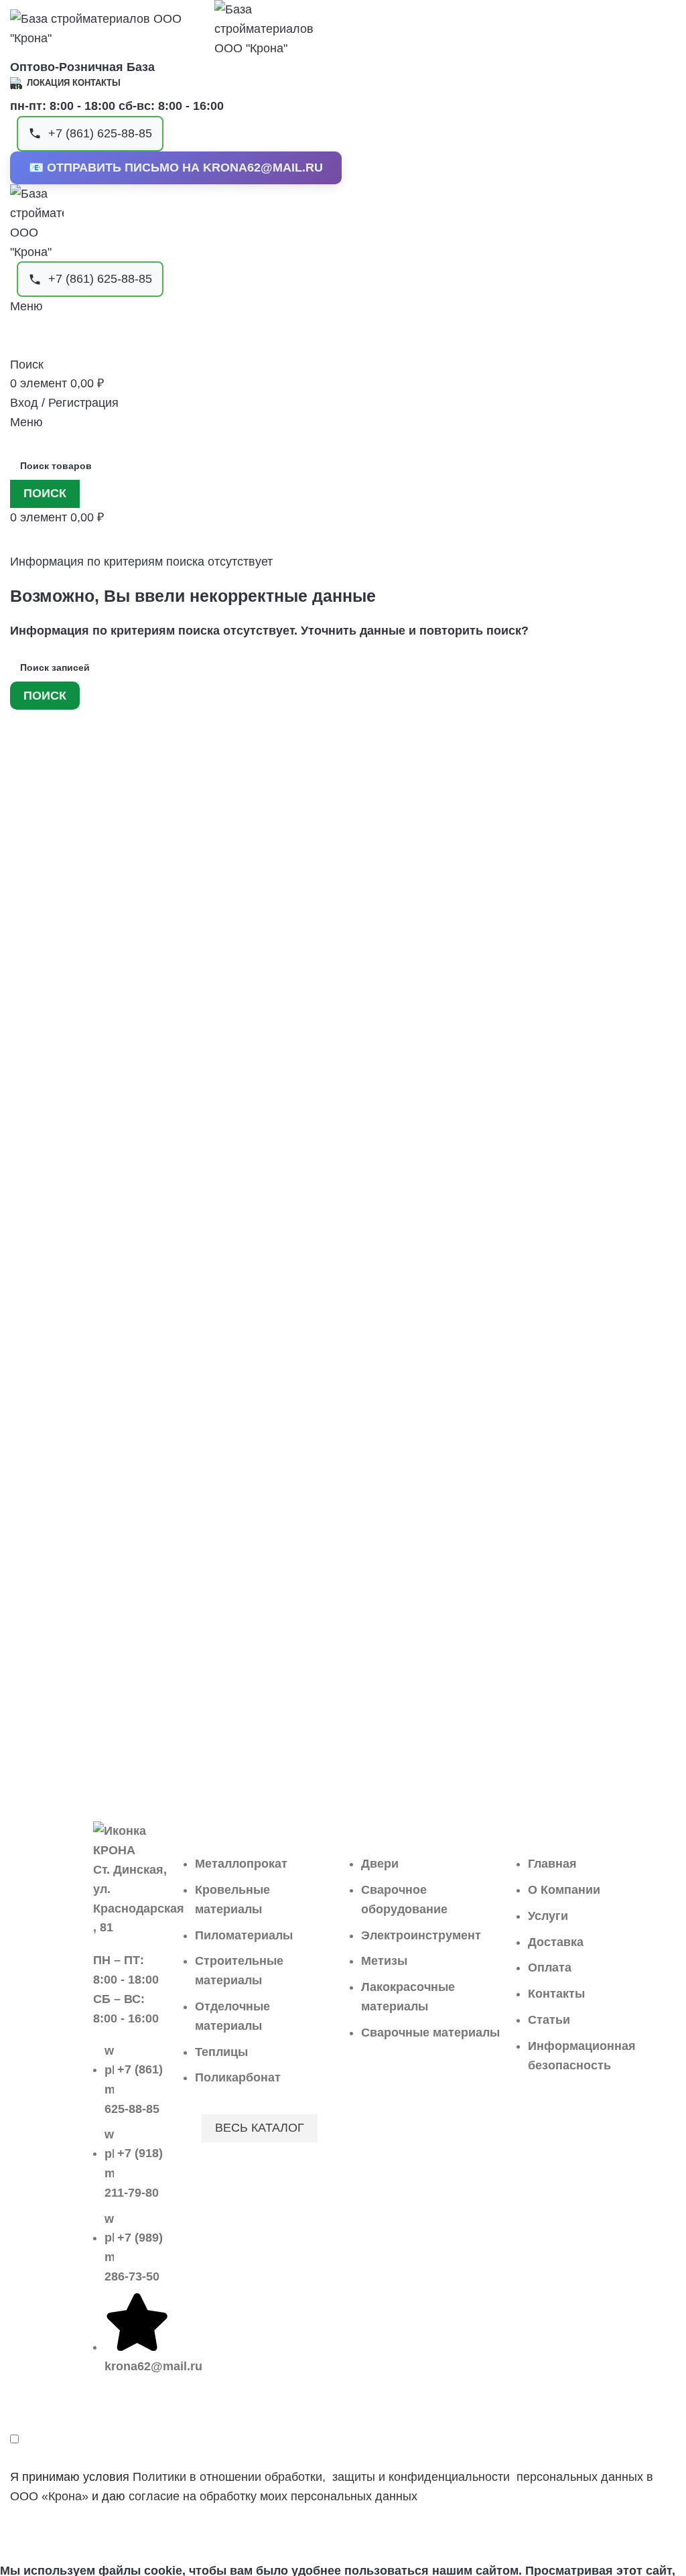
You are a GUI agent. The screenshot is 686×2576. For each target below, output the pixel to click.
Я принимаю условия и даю (332, 2487)
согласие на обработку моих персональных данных (273, 2496)
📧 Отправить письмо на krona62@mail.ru (176, 168)
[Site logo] (112, 28)
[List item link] (131, 2215)
